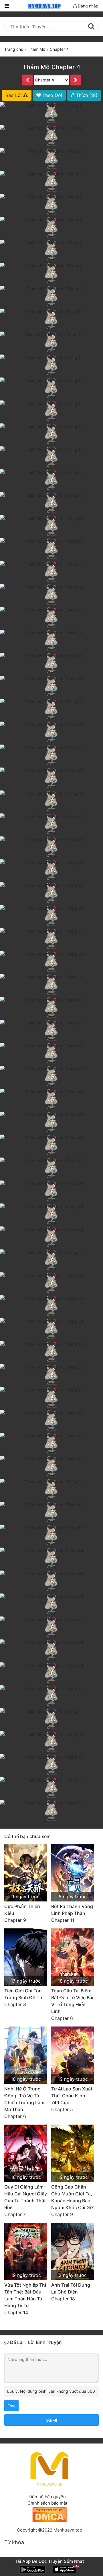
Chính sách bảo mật (47, 2503)
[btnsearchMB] (91, 26)
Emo (11, 2406)
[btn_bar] (7, 6)
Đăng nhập (88, 6)
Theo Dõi (51, 95)
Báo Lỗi (14, 95)
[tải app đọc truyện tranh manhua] (43, 6)
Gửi (49, 2420)
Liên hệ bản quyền (47, 2497)
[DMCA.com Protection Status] (49, 2514)
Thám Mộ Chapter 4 (51, 67)
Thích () (86, 95)
